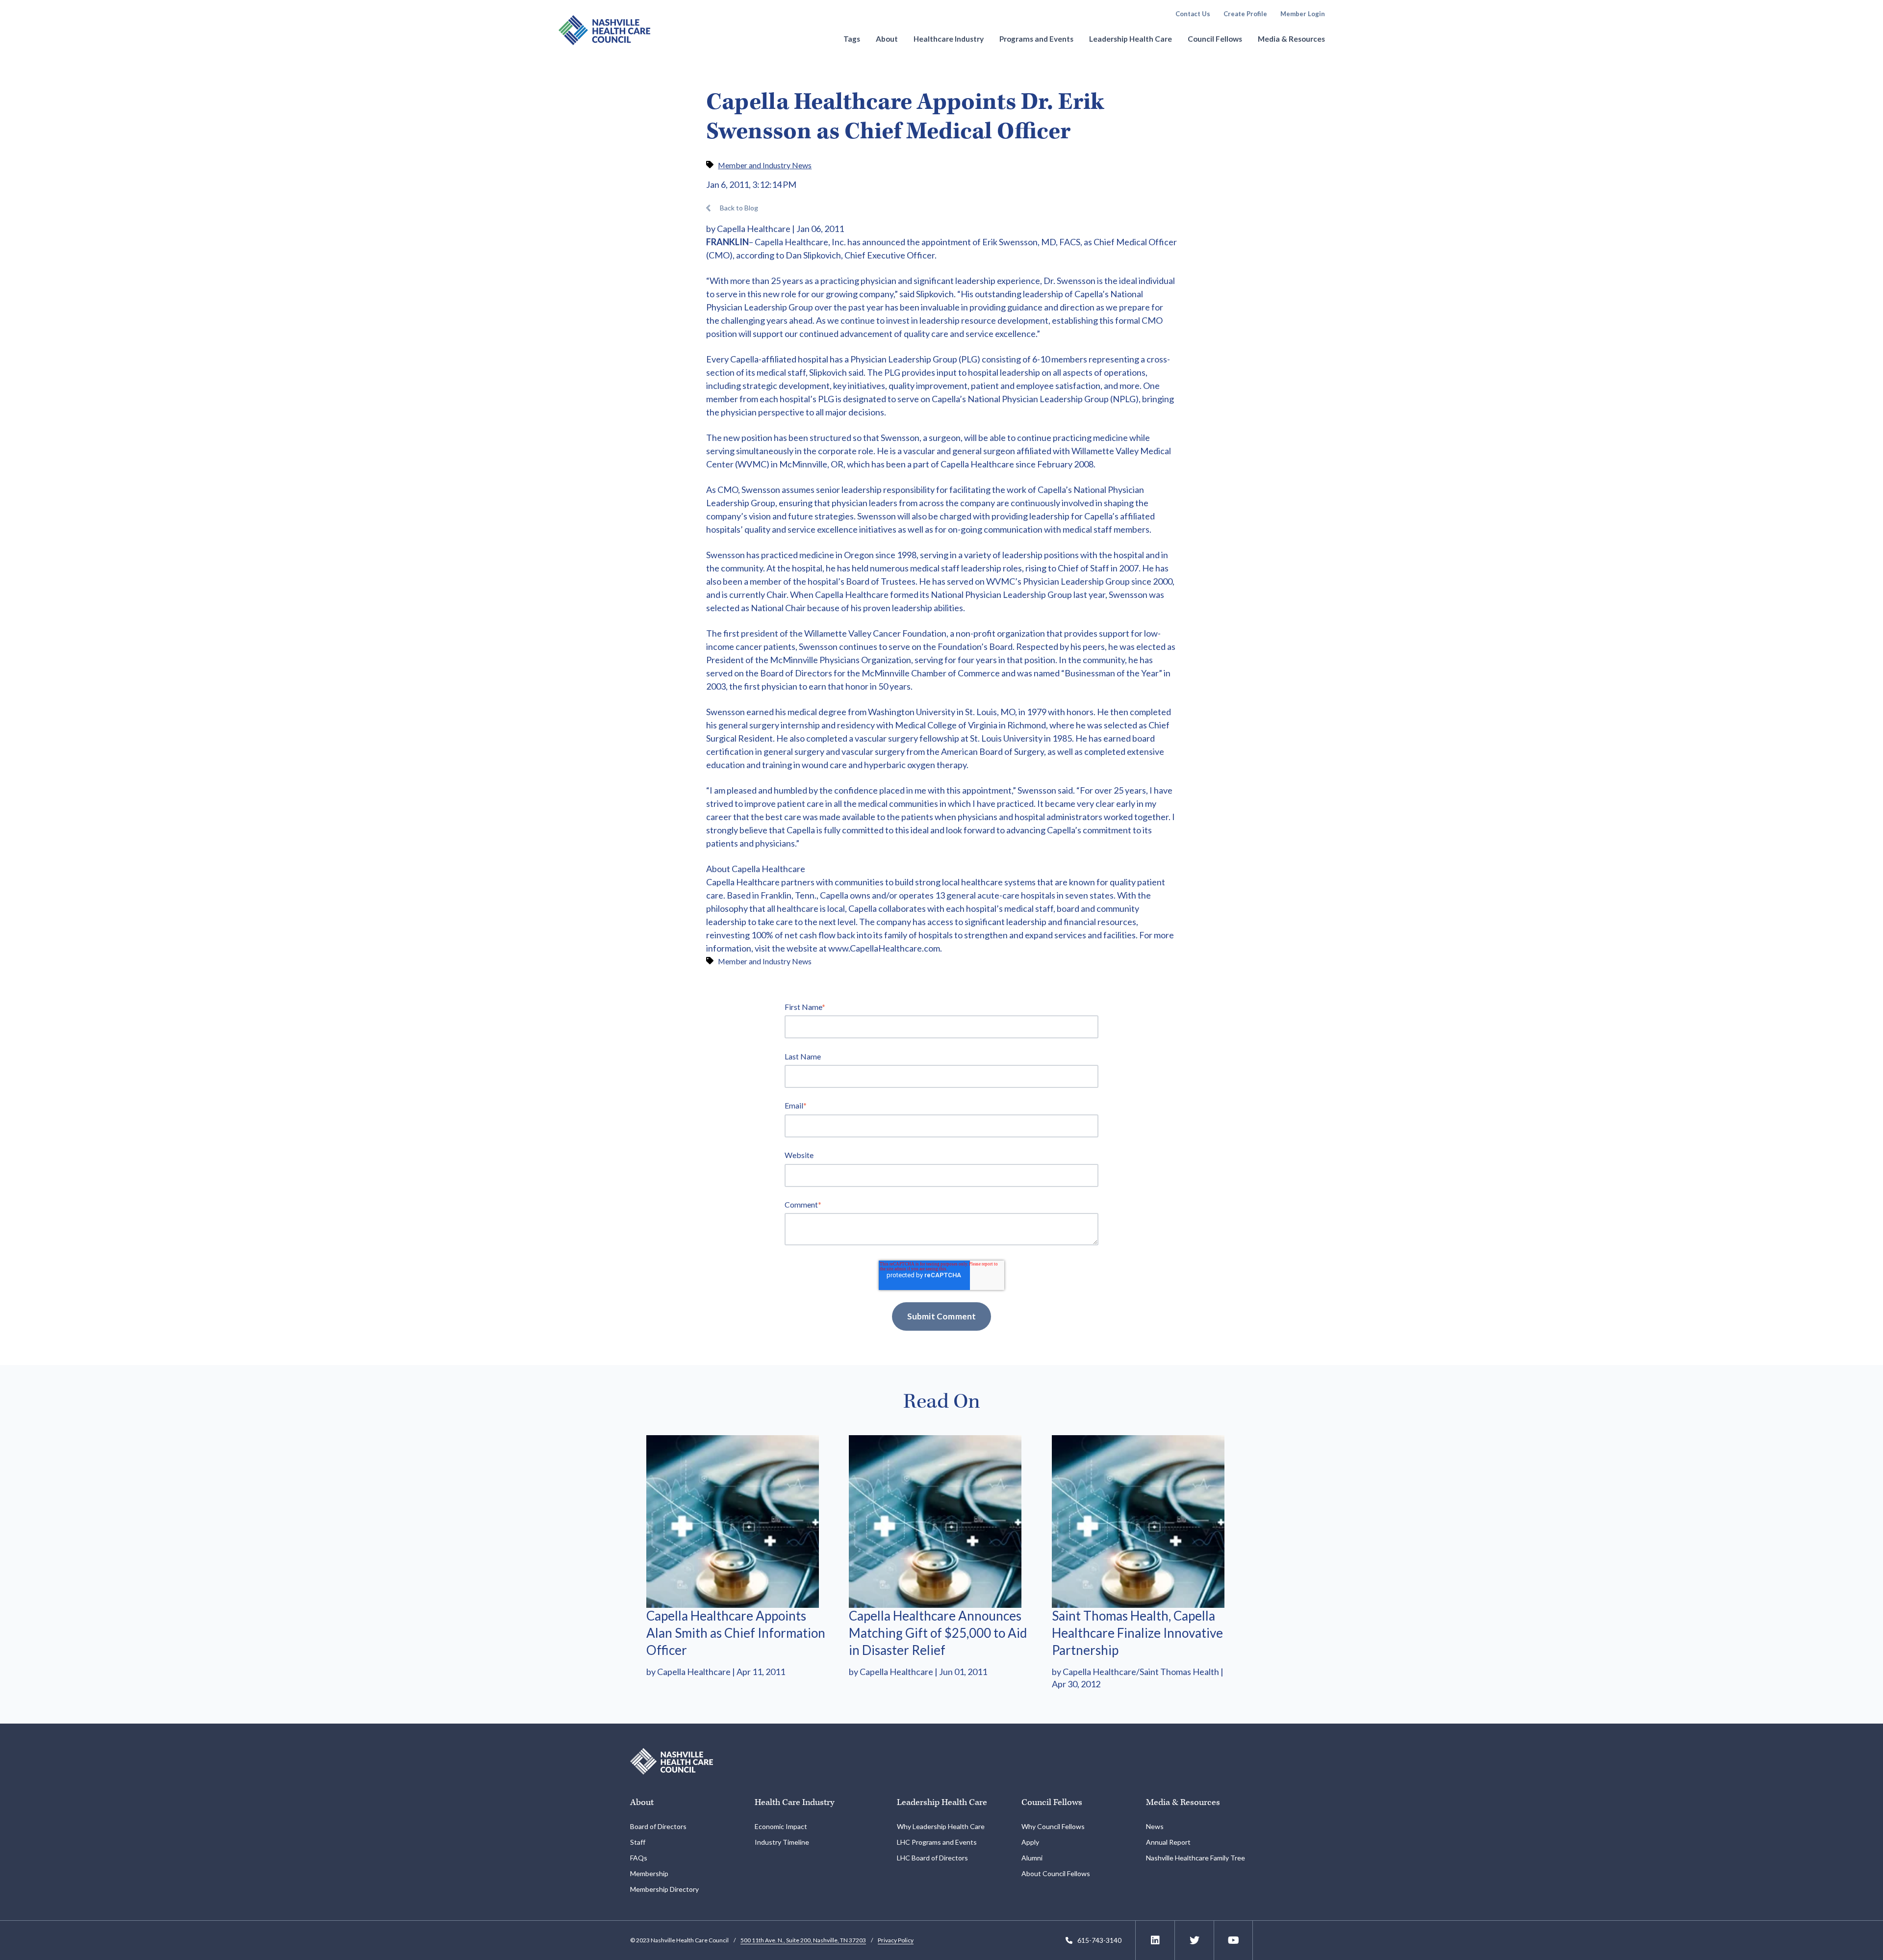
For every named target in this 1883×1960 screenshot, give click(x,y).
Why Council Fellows (1053, 1826)
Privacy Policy (896, 1940)
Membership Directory (664, 1889)
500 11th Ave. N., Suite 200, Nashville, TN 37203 (803, 1940)
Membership (649, 1873)
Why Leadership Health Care (941, 1826)
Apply (1030, 1842)
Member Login (1303, 14)
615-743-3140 (1099, 1940)
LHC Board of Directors (932, 1858)
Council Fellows (1215, 39)
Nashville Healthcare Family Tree (1196, 1858)
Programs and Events (1036, 39)
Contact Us (1193, 14)
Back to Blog (739, 208)
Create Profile (1245, 14)
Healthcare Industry (949, 39)
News (1155, 1826)
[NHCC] (672, 1760)
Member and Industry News (765, 165)
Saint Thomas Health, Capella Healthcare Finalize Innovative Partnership (1137, 1633)
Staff (638, 1842)
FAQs (639, 1858)
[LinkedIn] (1155, 1940)
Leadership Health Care (1131, 39)
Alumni (1032, 1858)
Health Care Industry (794, 1802)
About (887, 39)
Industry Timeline (782, 1842)
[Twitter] (1195, 1940)
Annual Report (1168, 1842)
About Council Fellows (1056, 1873)
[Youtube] (1234, 1940)
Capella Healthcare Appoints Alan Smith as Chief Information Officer (736, 1633)
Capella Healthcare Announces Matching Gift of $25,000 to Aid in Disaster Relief (938, 1633)
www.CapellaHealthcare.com (884, 948)
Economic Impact (781, 1826)
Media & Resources (1291, 39)
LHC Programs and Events (937, 1842)
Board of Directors (658, 1826)
